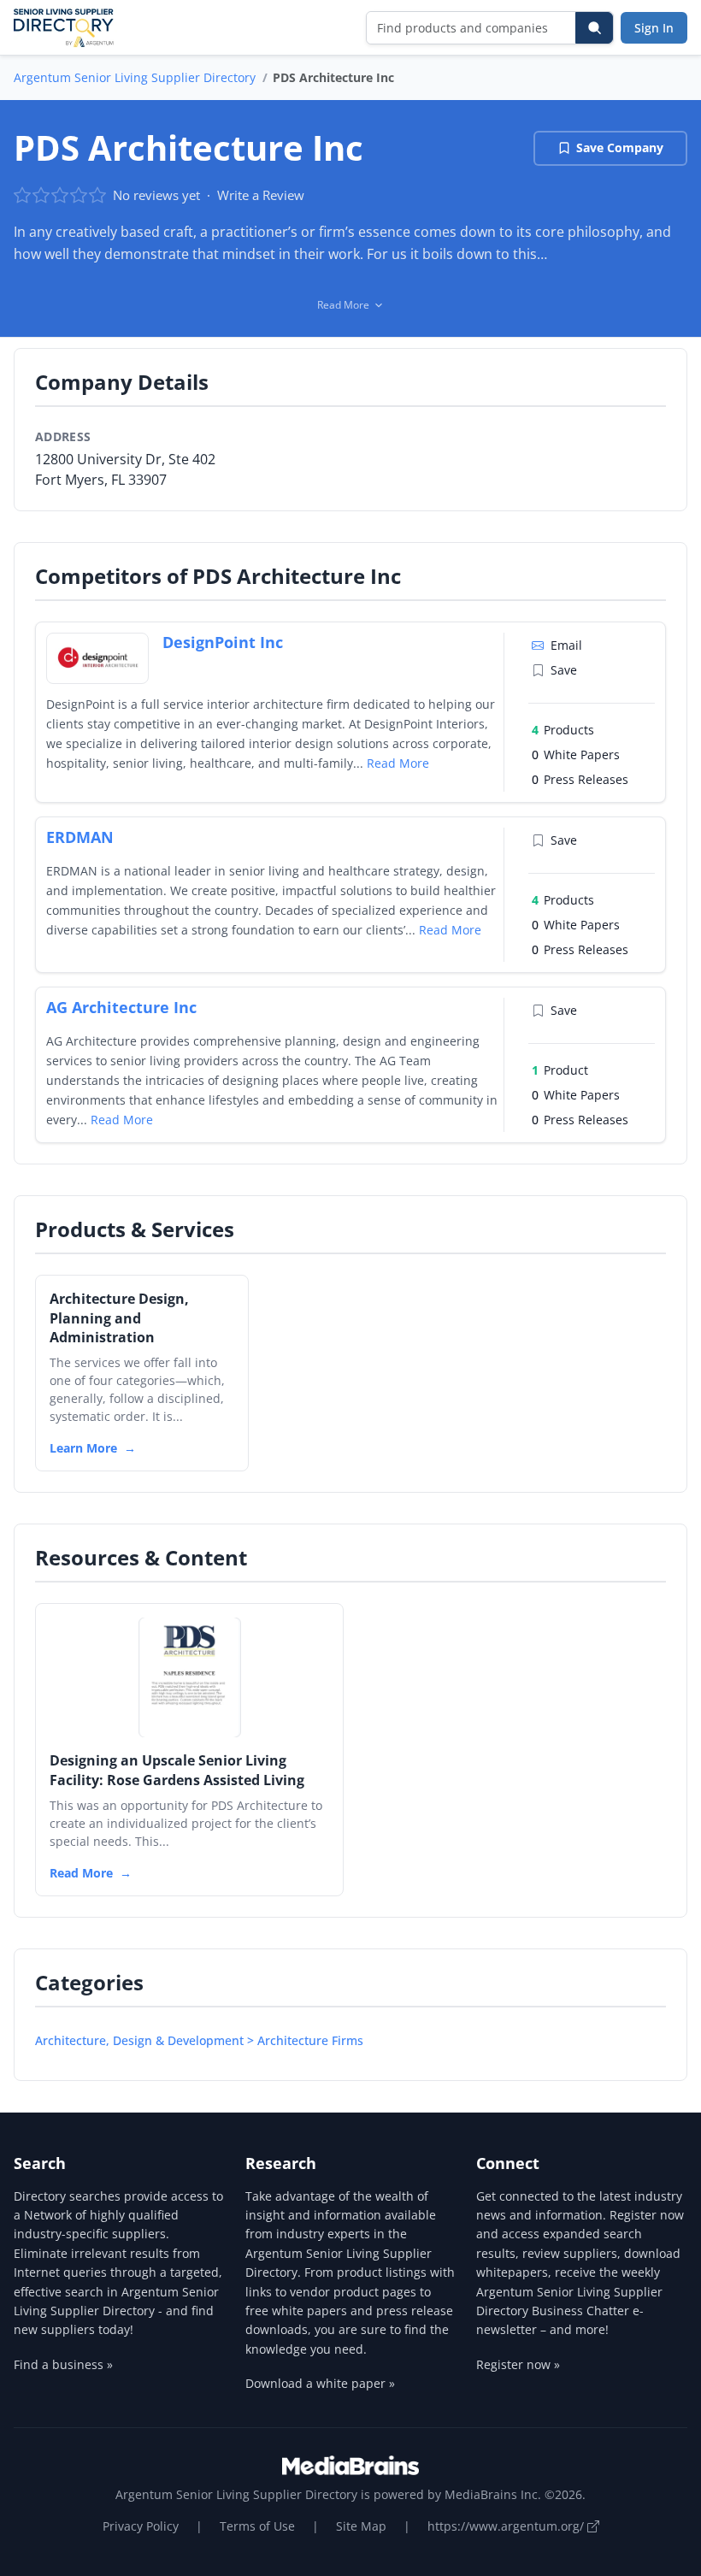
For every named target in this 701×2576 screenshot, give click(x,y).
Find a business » (63, 2364)
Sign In (654, 28)
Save (564, 670)
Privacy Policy (141, 2526)
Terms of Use (257, 2526)
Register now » (518, 2364)
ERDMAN (80, 837)
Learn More (83, 1448)
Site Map (361, 2526)
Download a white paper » (320, 2383)
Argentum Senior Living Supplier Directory (135, 77)
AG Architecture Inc (121, 1007)
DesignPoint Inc (223, 642)
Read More (398, 763)
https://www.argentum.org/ (507, 2526)
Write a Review (261, 195)
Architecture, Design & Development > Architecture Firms (199, 2040)
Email (566, 645)
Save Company (620, 147)
